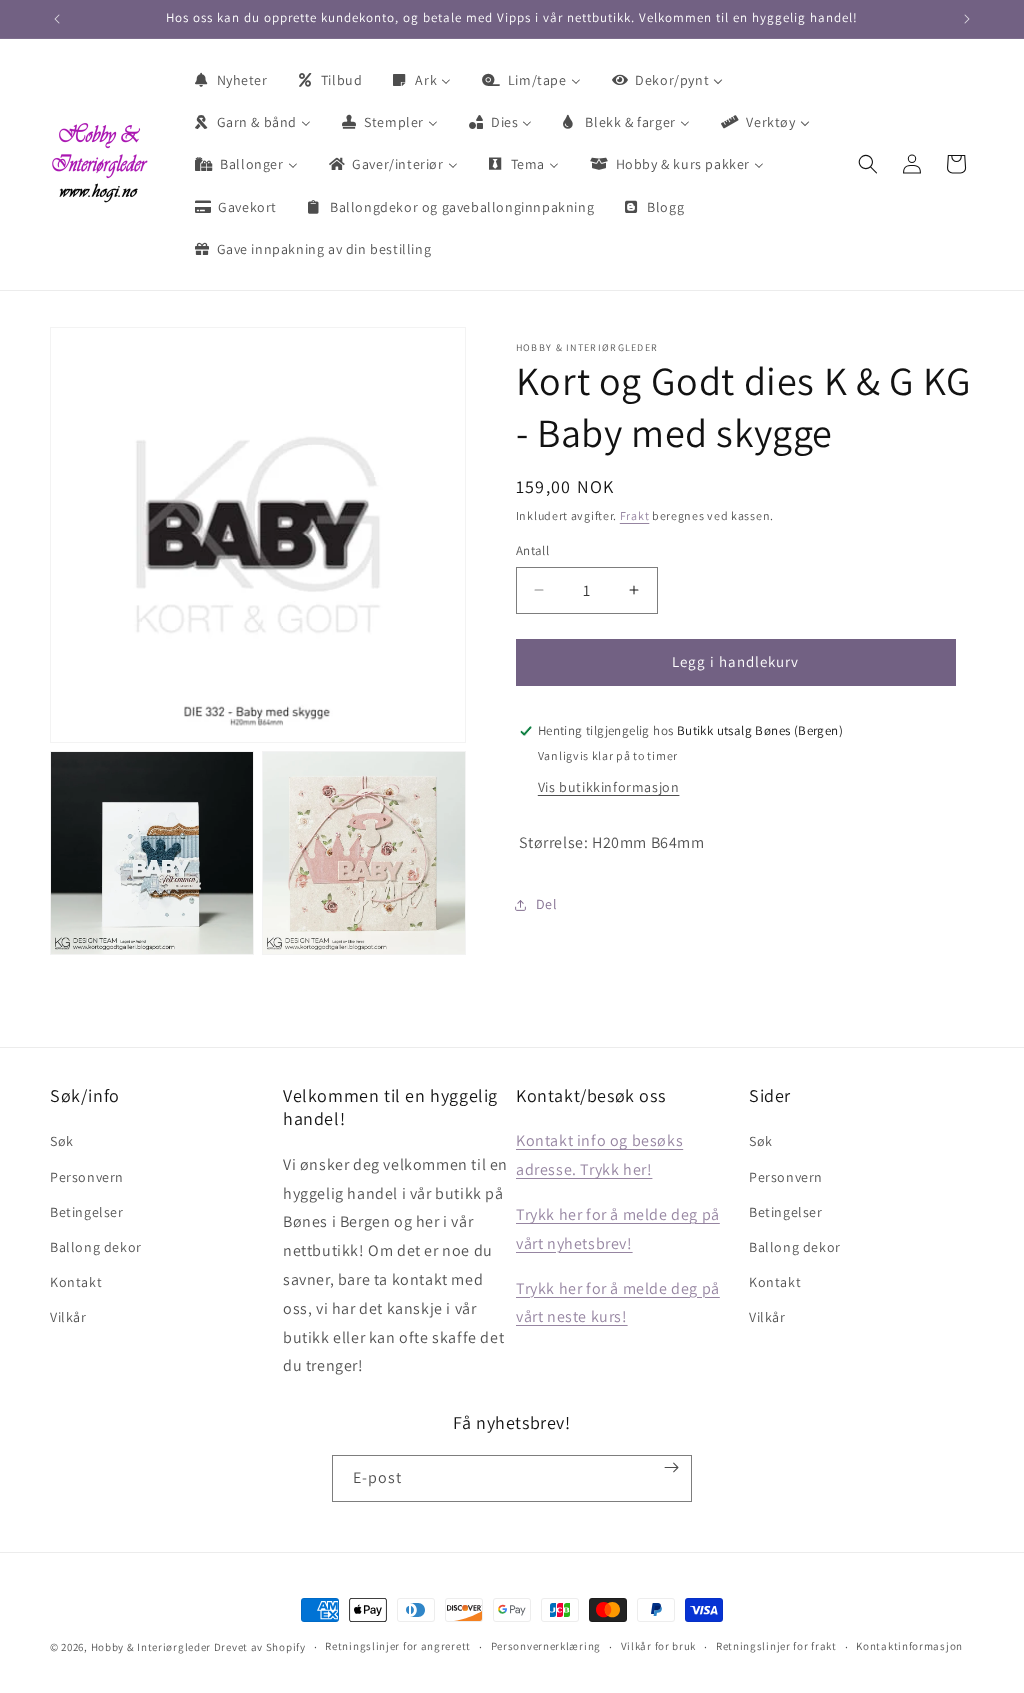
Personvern (87, 1177)
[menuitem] (230, 80)
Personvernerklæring (546, 1646)
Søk (62, 1141)
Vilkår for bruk (659, 1646)
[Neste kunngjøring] (967, 19)
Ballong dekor (96, 1247)
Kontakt (76, 1282)
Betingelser (87, 1212)
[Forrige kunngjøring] (57, 19)
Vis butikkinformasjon (609, 787)
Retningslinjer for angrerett (398, 1646)
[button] (868, 164)
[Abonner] (672, 1467)
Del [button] (547, 904)
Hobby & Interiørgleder (151, 1647)
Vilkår (68, 1317)
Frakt (635, 515)
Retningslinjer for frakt (776, 1646)
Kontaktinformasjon (909, 1646)
